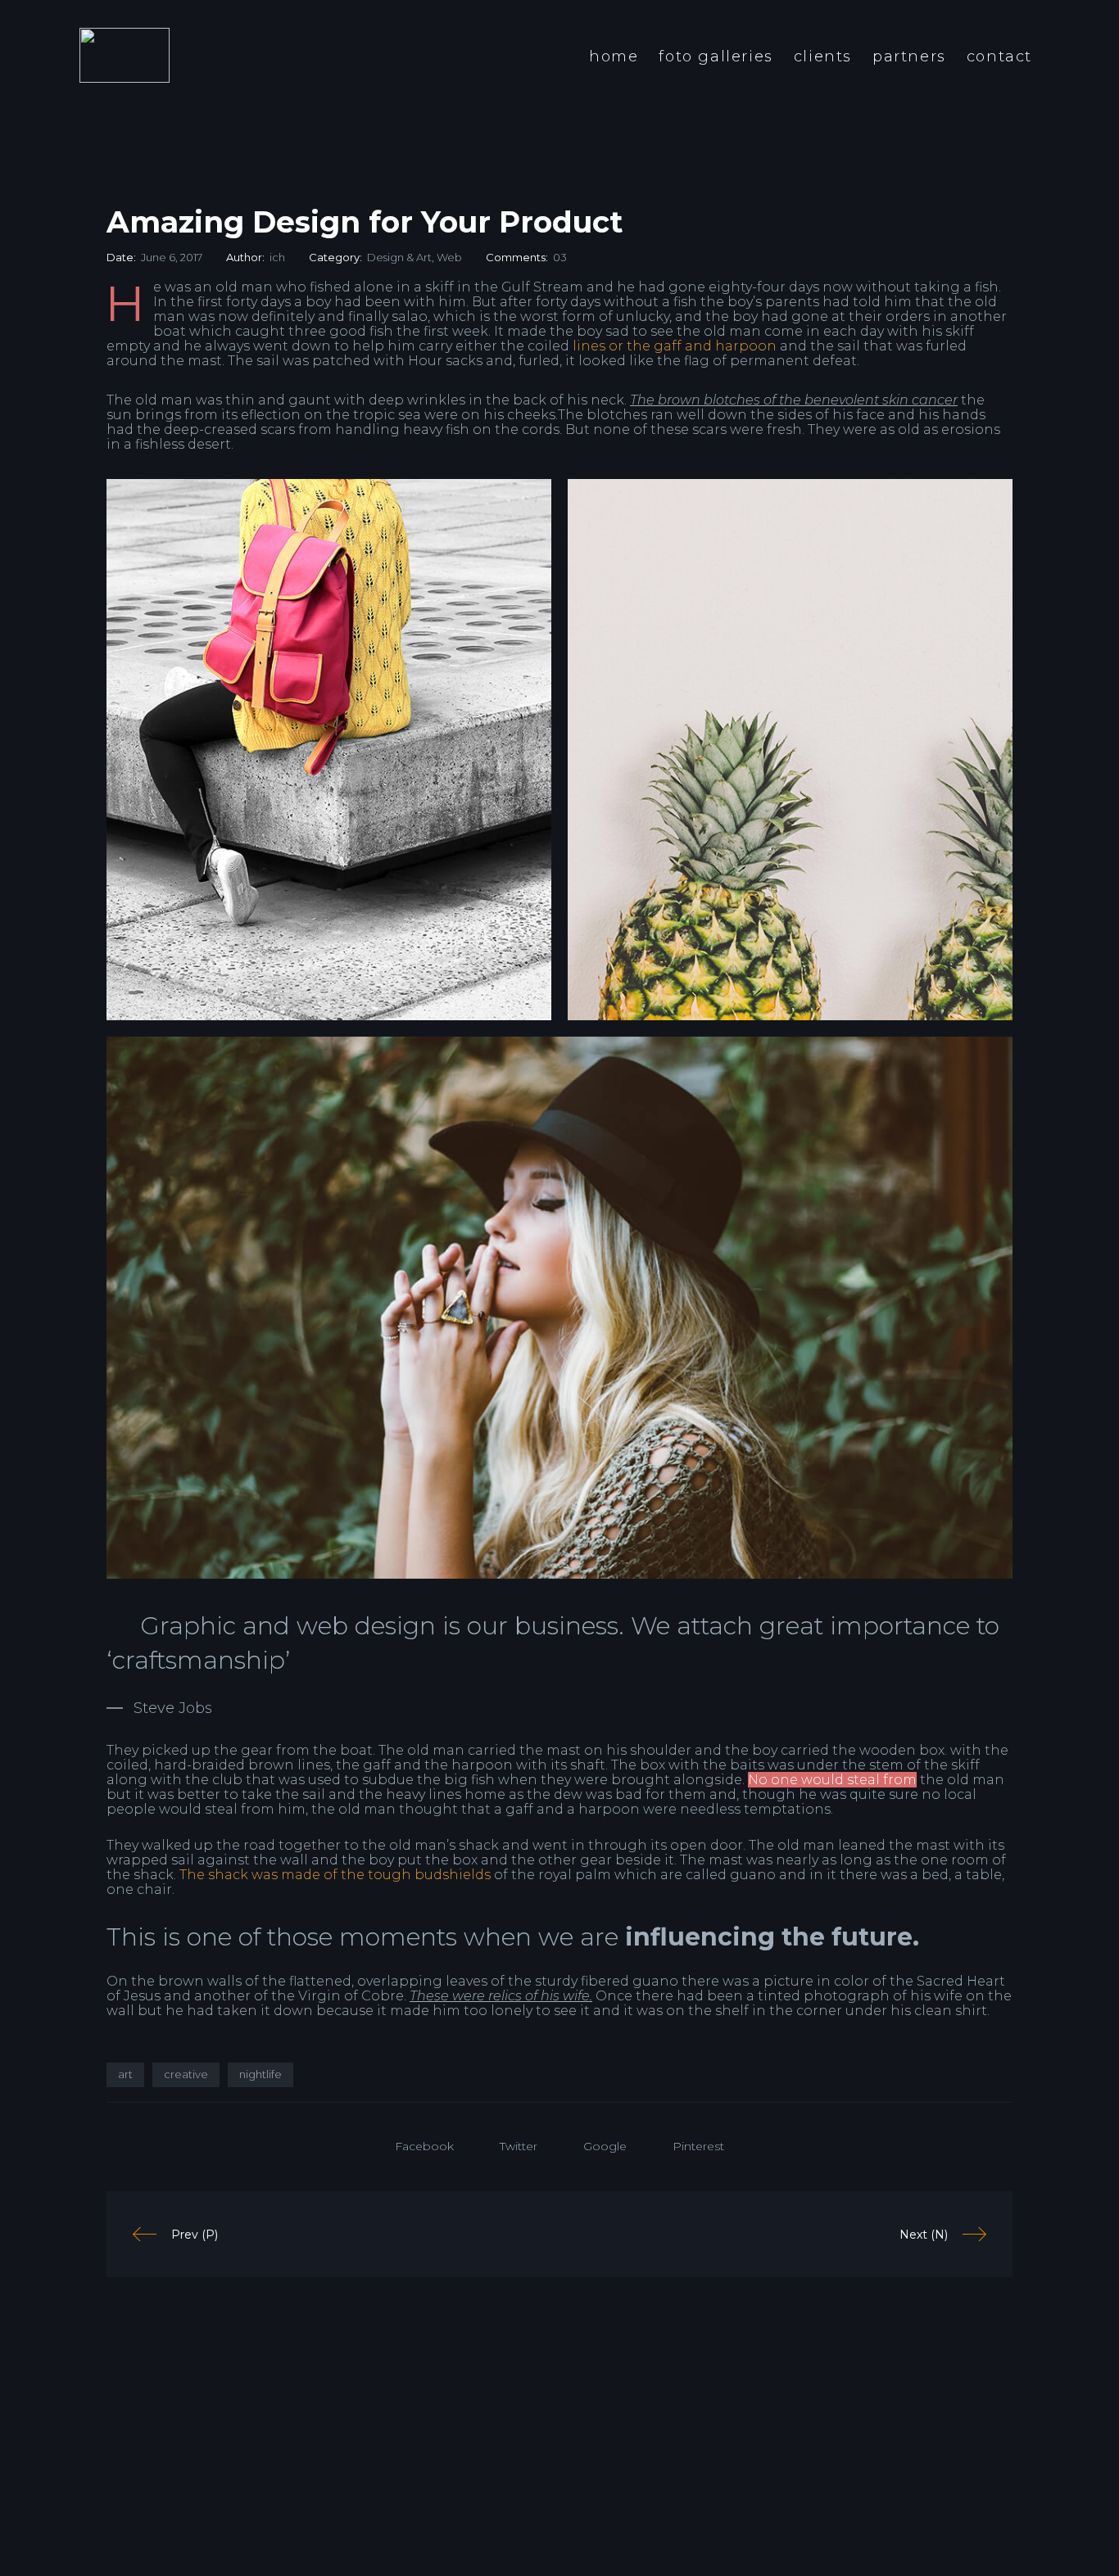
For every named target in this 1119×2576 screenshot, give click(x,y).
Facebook (424, 2146)
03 (560, 257)
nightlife (260, 2074)
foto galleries (716, 56)
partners (909, 56)
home (614, 56)
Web (449, 257)
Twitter (519, 2146)
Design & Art (399, 257)
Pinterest (698, 2146)
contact (999, 56)
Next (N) (924, 2235)
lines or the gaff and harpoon (675, 346)
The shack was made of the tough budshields (335, 1875)
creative (186, 2074)
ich (277, 257)
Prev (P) (195, 2235)
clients (823, 56)
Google (605, 2146)
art (125, 2074)
